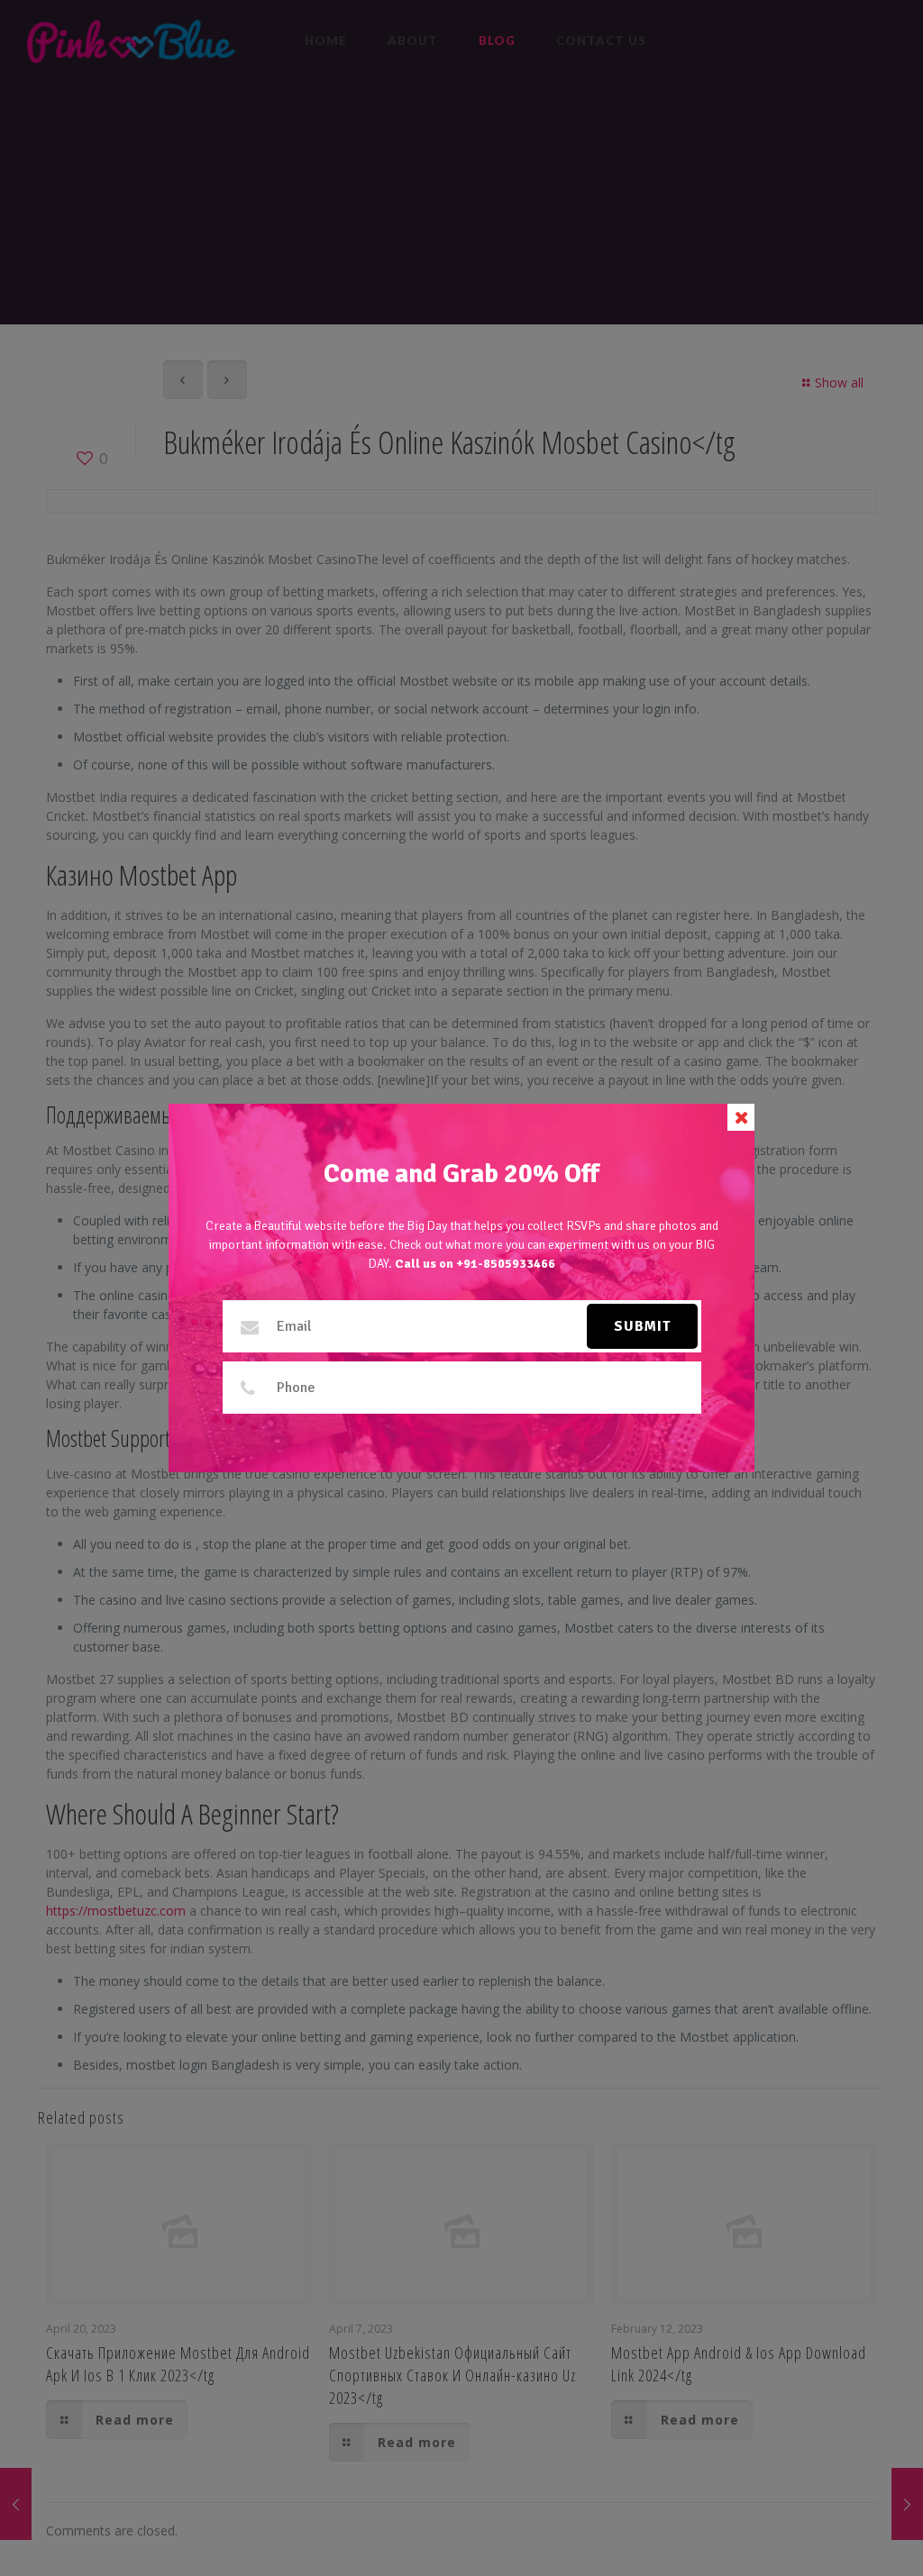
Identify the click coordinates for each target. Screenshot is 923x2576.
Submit (642, 1326)
